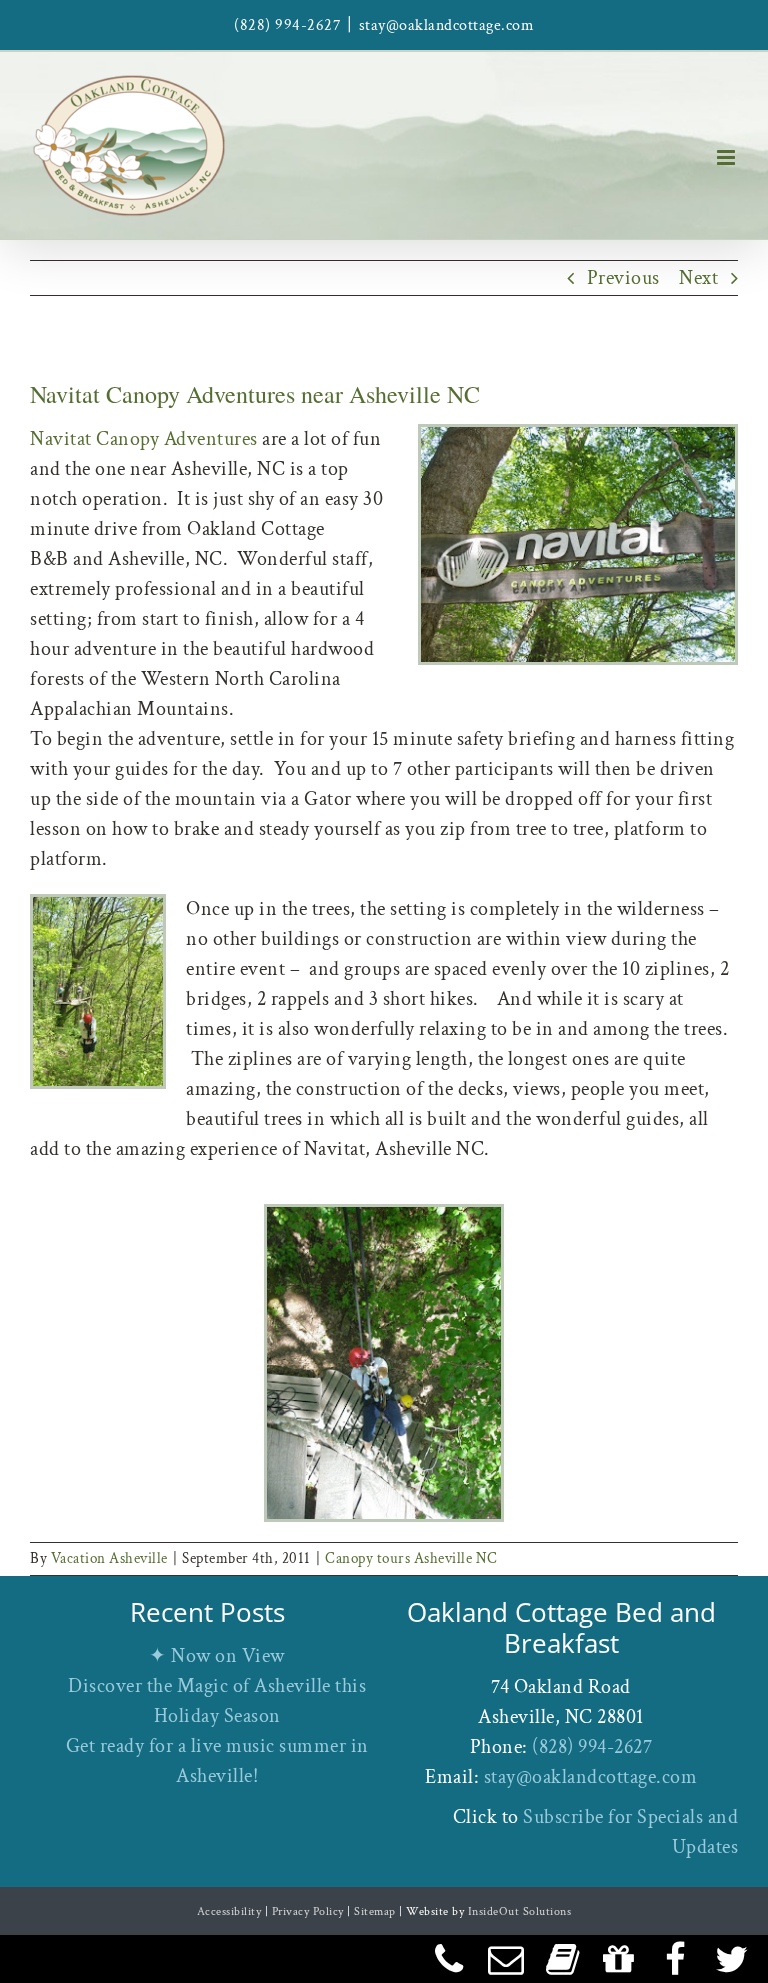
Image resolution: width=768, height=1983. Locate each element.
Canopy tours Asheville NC (411, 1558)
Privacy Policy (308, 1911)
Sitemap (375, 1911)
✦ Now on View (217, 1656)
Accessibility (229, 1911)
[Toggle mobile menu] (728, 157)
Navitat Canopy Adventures (144, 439)
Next (698, 278)
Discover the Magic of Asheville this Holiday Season (217, 1701)
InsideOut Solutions (520, 1911)
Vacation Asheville (109, 1558)
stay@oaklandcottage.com (447, 25)
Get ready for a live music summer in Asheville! (217, 1761)
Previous (623, 278)
